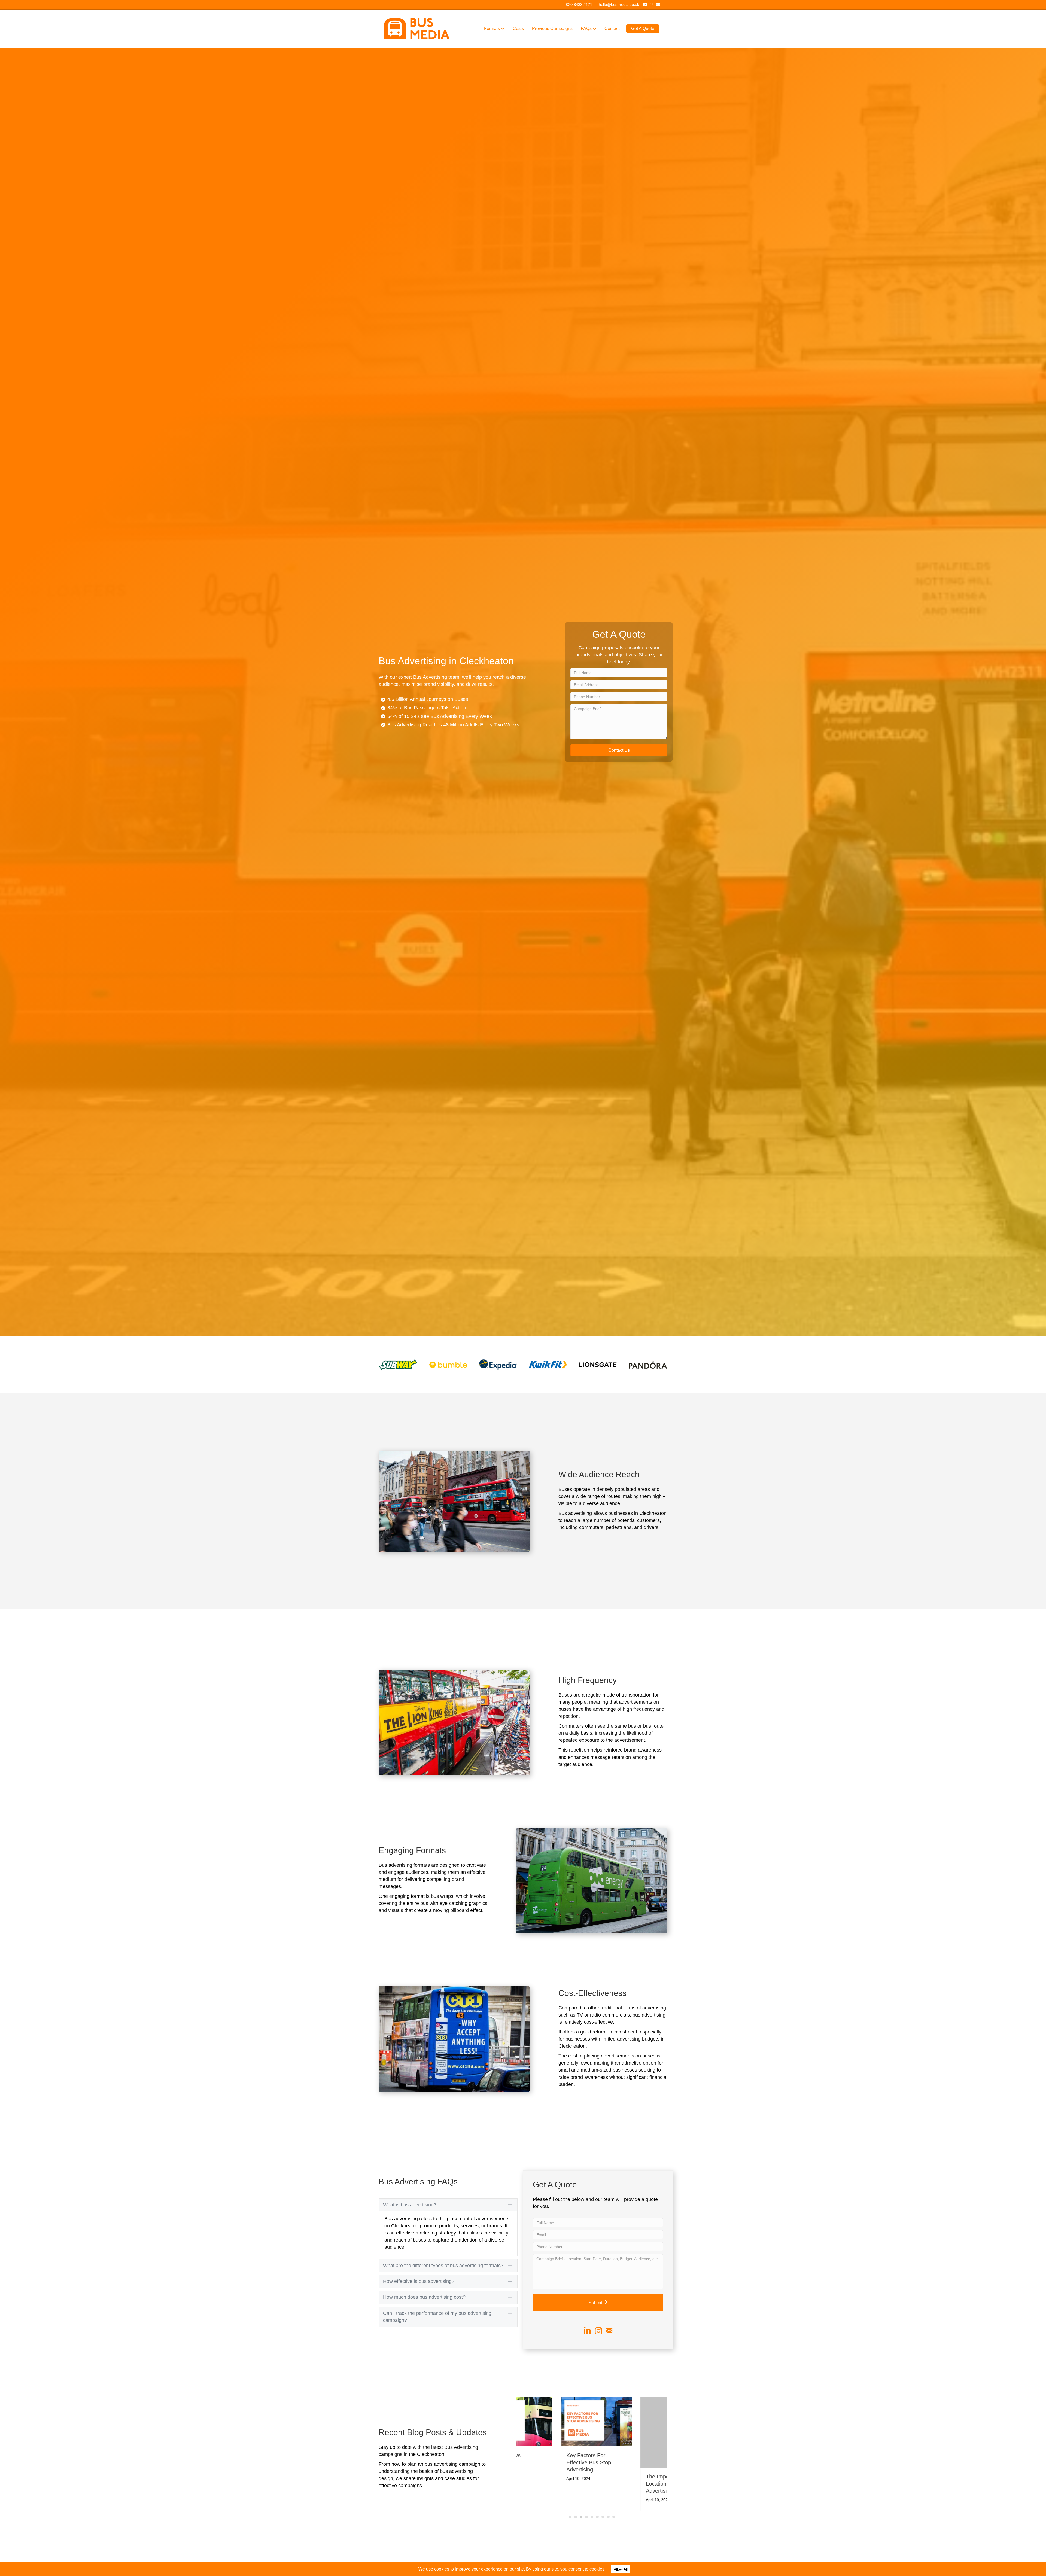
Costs (518, 28)
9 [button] (614, 2510)
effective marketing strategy (426, 2233)
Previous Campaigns (552, 28)
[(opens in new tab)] (398, 1364)
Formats (492, 28)
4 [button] (586, 2510)
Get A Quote (643, 28)
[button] (619, 750)
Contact (612, 28)
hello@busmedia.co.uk (619, 4)
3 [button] (581, 2510)
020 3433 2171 (579, 4)
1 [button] (570, 2510)
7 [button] (603, 2510)
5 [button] (592, 2510)
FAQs (586, 28)
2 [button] (576, 2510)
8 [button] (608, 2510)
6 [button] (597, 2510)
